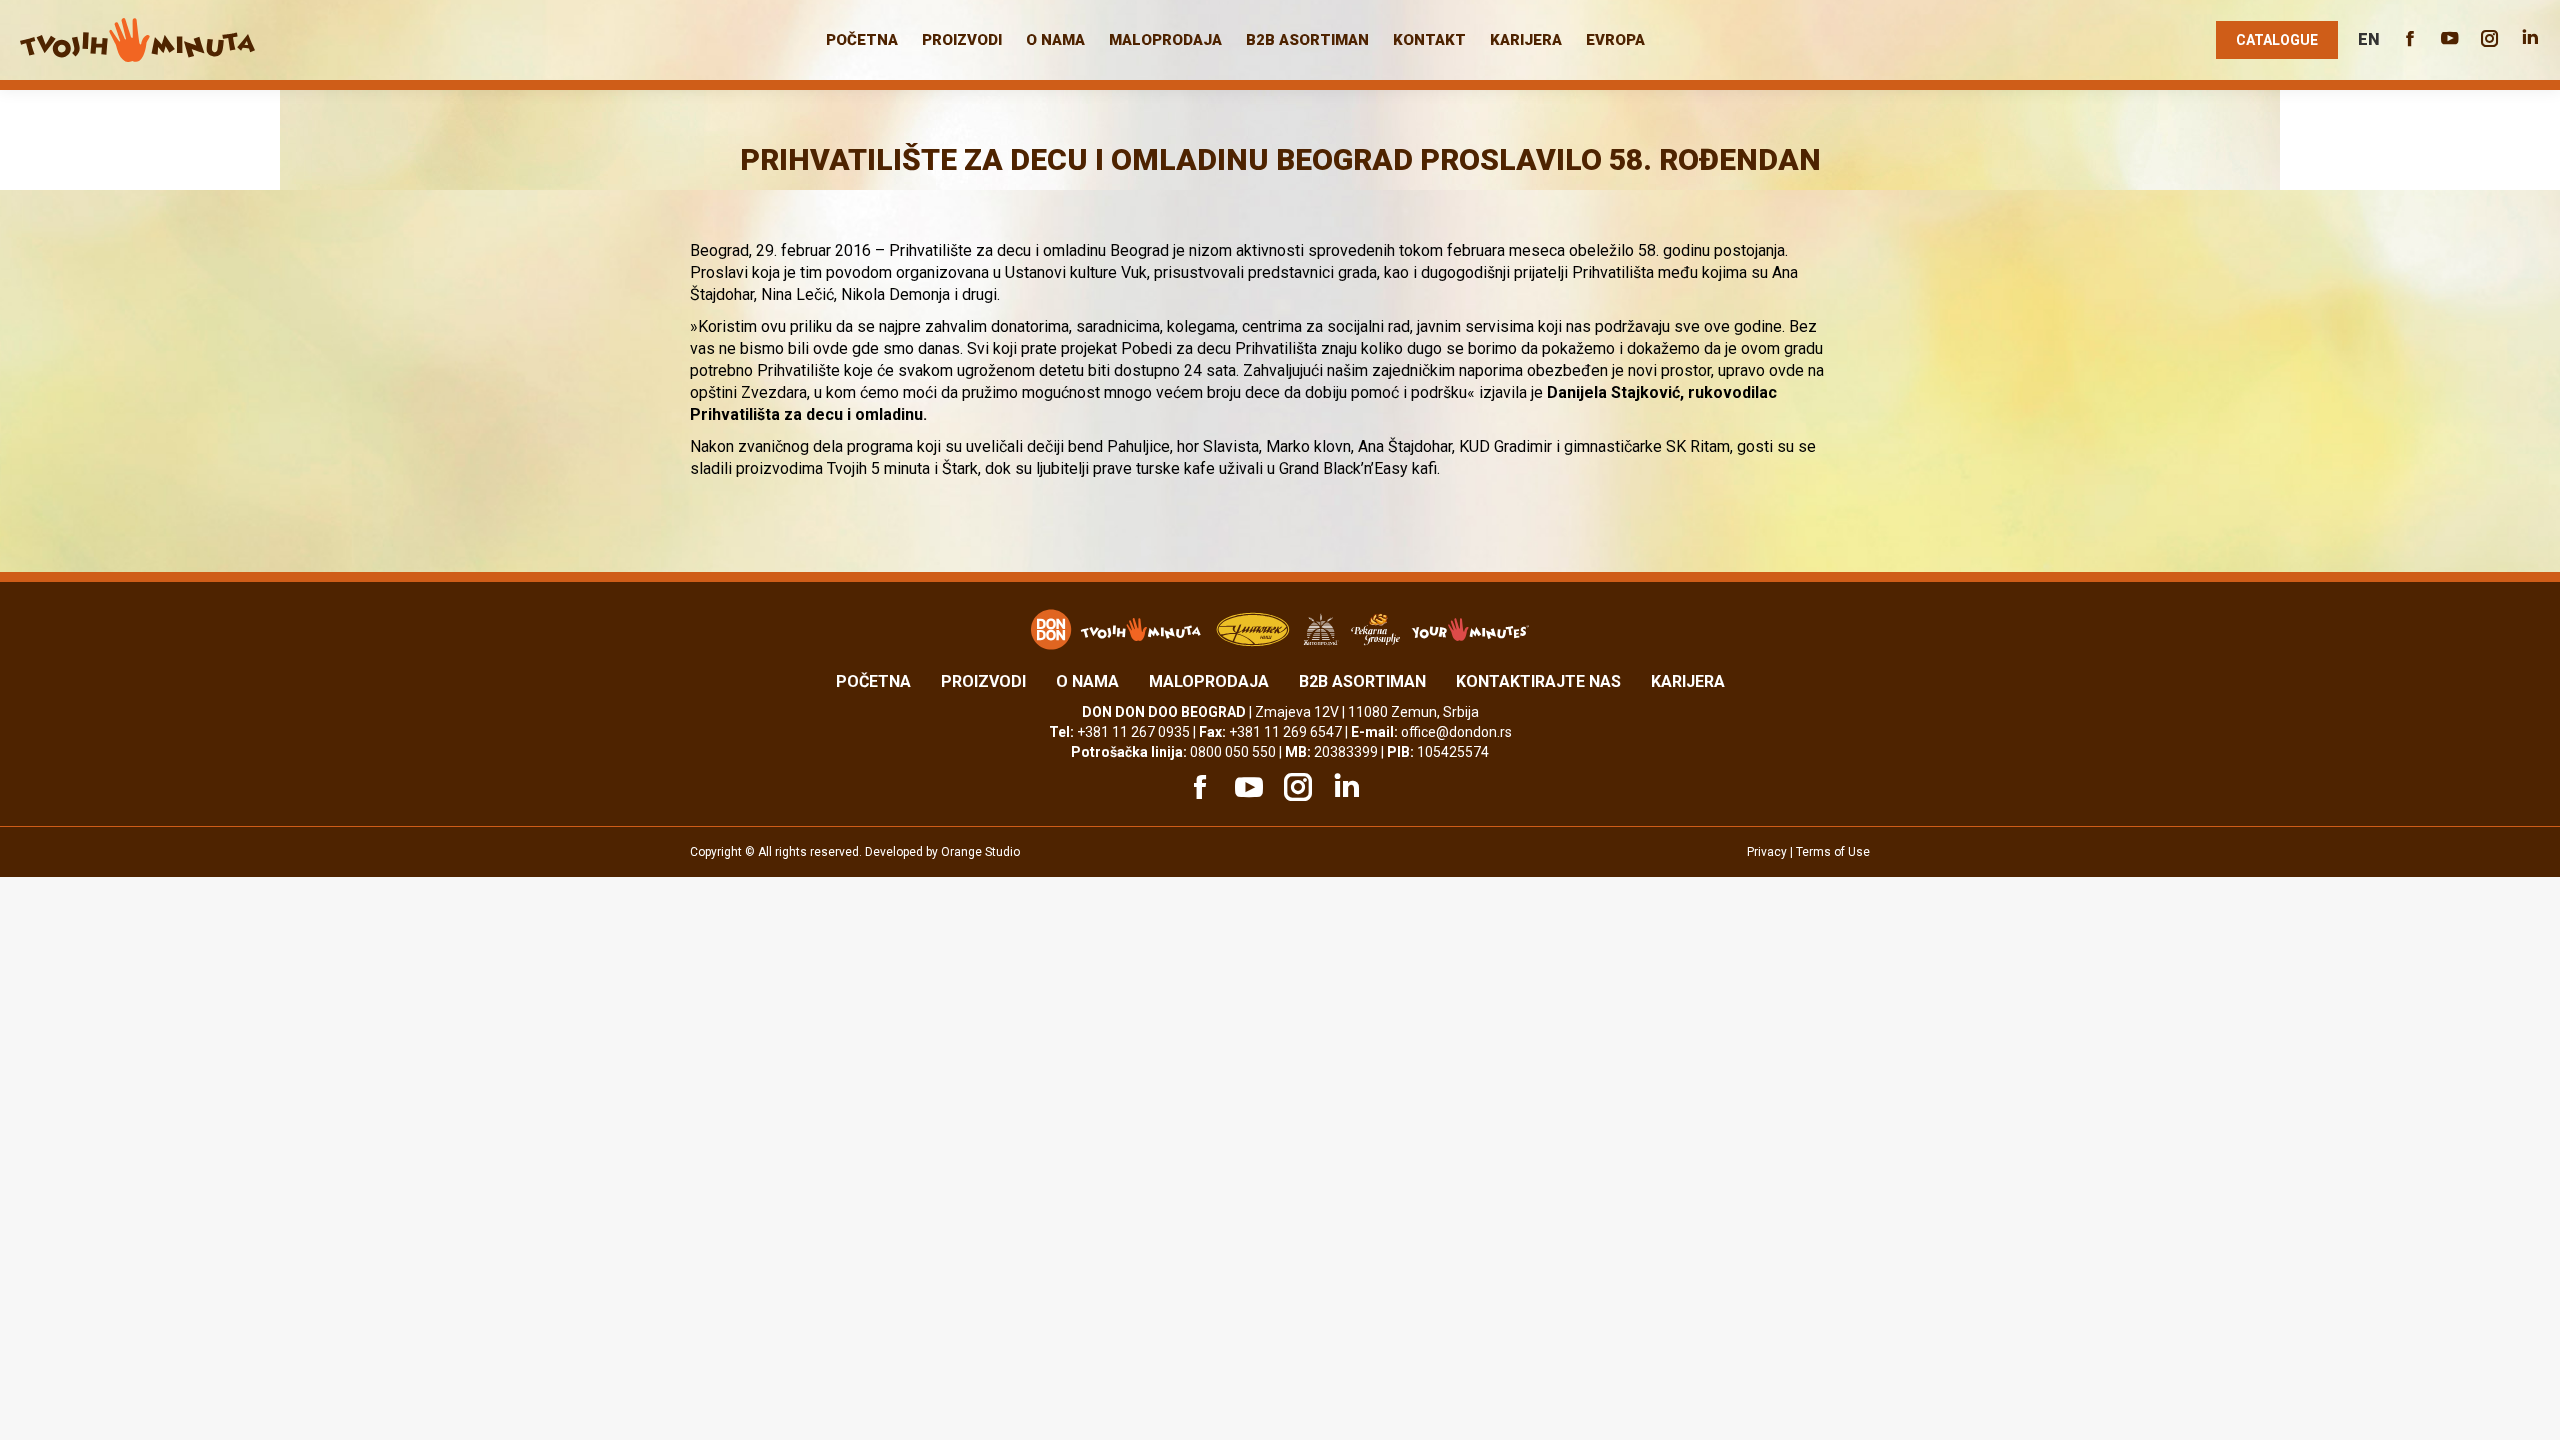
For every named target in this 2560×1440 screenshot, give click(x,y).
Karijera (1688, 681)
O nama (1087, 681)
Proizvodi (983, 681)
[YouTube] (1246, 787)
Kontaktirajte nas (1538, 681)
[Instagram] (1295, 787)
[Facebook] (1197, 787)
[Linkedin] (1344, 787)
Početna (873, 681)
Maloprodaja (1209, 681)
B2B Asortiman (1362, 681)
